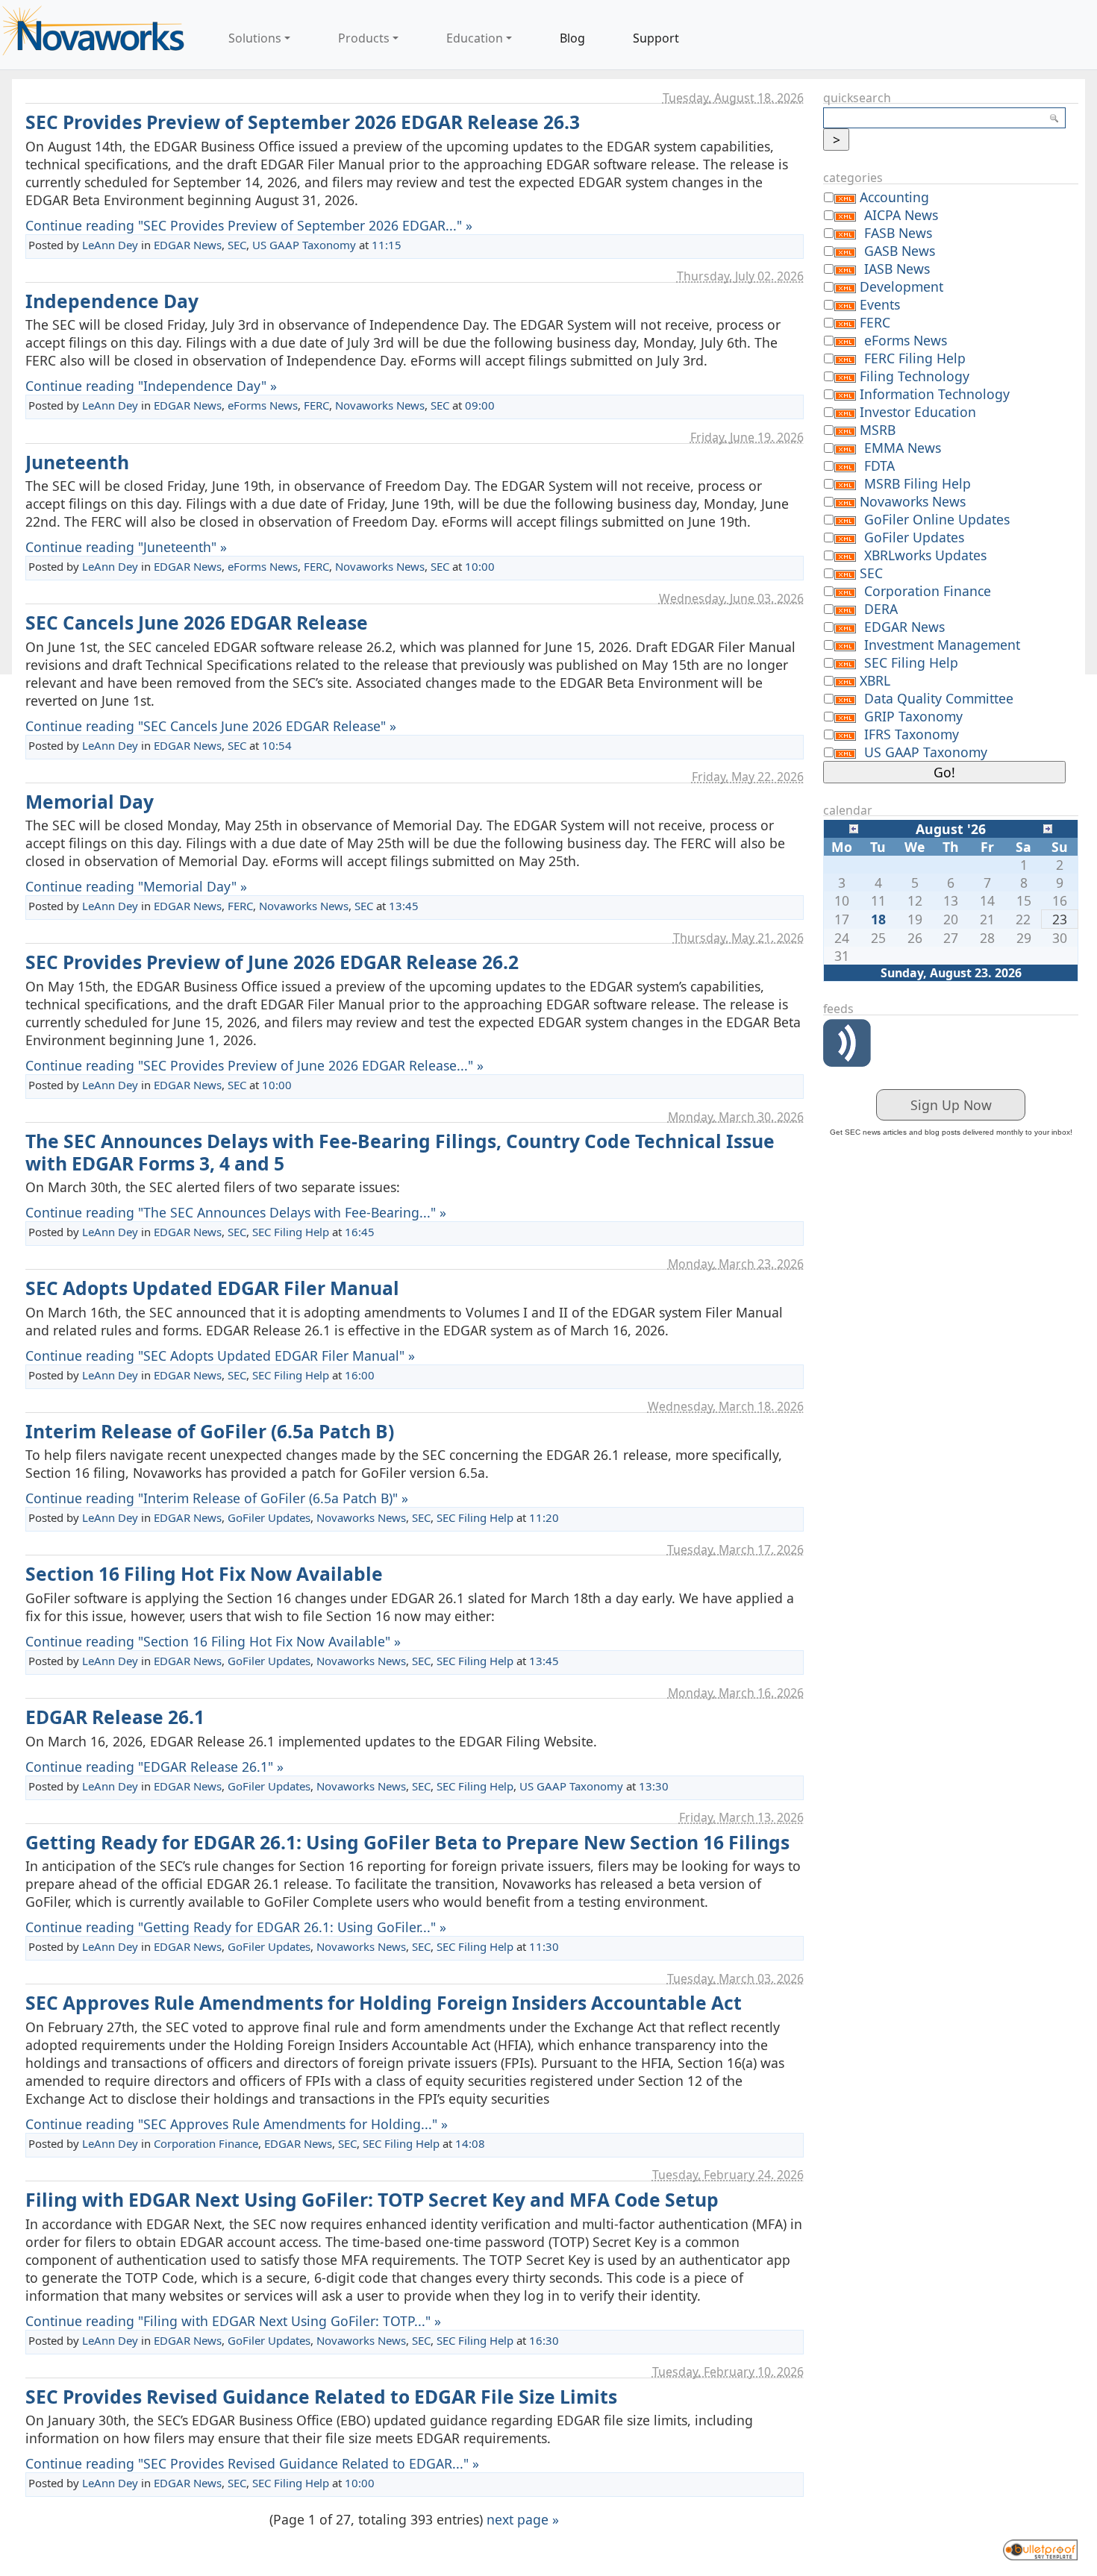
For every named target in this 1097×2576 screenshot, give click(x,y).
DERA (881, 609)
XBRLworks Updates (925, 555)
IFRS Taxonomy (912, 734)
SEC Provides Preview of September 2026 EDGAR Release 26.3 (303, 122)
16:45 (360, 1232)
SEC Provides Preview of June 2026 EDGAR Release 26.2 (272, 962)
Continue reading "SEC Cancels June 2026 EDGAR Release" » (211, 726)
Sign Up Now (951, 1105)
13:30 (654, 1786)
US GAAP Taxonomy (304, 245)
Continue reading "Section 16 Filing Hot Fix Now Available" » (213, 1641)
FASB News (898, 233)
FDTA (879, 466)
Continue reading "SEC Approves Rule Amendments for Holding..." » (237, 2124)
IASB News (897, 269)
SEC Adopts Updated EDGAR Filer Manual (212, 1288)
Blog (572, 38)
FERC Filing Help (915, 358)
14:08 (470, 2143)
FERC (316, 405)
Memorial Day (90, 802)
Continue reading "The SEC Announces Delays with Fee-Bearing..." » (236, 1212)
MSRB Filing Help (918, 483)
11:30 (544, 1946)
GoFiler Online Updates (937, 519)
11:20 (544, 1517)
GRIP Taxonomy (913, 716)
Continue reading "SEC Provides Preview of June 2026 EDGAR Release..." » (254, 1065)
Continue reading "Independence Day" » (151, 386)
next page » (523, 2519)
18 (878, 919)
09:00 (480, 405)
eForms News (263, 405)
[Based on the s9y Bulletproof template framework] (1040, 2548)
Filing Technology (915, 376)
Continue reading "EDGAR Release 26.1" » (154, 1767)
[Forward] (1048, 827)
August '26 (951, 829)
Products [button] (364, 38)
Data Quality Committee (939, 698)
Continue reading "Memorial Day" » (136, 886)
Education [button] (475, 38)
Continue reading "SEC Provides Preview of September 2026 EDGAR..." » (249, 225)
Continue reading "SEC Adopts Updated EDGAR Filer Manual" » (220, 1356)
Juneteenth (77, 462)
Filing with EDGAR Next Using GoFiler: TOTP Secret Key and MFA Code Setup (372, 2200)
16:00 (360, 1375)
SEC (237, 245)
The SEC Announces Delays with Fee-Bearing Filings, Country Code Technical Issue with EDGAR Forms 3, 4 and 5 (400, 1152)
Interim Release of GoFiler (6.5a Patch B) (210, 1431)
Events (880, 304)
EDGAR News (188, 245)
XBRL (875, 680)
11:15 (387, 245)
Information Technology (935, 394)
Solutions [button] (255, 38)
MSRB (878, 430)
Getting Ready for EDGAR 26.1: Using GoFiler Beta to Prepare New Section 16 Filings (407, 1842)
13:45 (404, 906)
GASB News (900, 251)
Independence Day (112, 301)
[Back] (854, 827)
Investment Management (942, 645)
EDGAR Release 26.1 (115, 1717)
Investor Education (918, 412)
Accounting (894, 197)
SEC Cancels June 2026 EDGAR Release (197, 623)
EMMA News (903, 448)
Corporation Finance (206, 2143)
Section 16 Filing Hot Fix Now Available (204, 1574)
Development (901, 286)
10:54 (277, 745)
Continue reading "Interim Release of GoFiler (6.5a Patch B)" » (217, 1498)
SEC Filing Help (291, 1232)
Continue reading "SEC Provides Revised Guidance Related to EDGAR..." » (252, 2463)
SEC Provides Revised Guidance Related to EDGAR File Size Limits (321, 2397)
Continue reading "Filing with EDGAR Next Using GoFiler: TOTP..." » (233, 2321)
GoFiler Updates (269, 1517)
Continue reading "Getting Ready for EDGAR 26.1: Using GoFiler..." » (236, 1927)
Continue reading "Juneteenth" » (126, 547)
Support (656, 38)
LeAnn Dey (110, 245)
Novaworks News (380, 405)
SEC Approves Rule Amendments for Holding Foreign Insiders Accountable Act (384, 2003)
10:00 (480, 566)
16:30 (544, 2340)
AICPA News (901, 215)
